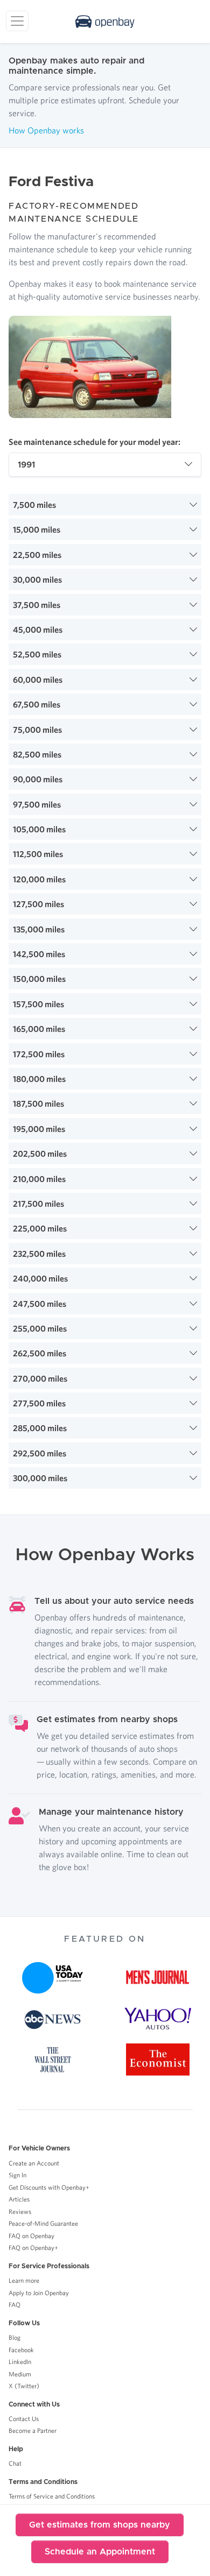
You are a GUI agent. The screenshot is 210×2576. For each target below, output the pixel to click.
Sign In (17, 2175)
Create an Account (34, 2163)
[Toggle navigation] (17, 21)
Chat (15, 2463)
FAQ (15, 2305)
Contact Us (24, 2419)
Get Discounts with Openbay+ (49, 2187)
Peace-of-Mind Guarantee (43, 2223)
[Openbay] (105, 22)
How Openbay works (46, 130)
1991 (26, 465)
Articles (19, 2199)
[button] (105, 505)
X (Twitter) (24, 2386)
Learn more (24, 2280)
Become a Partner (33, 2430)
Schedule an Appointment (100, 2552)
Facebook (21, 2350)
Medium (20, 2374)
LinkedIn (20, 2362)
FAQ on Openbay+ (33, 2248)
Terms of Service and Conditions (52, 2496)
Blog (15, 2337)
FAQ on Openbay (31, 2236)
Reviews (20, 2211)
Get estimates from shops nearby (100, 2525)
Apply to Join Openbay (39, 2293)
